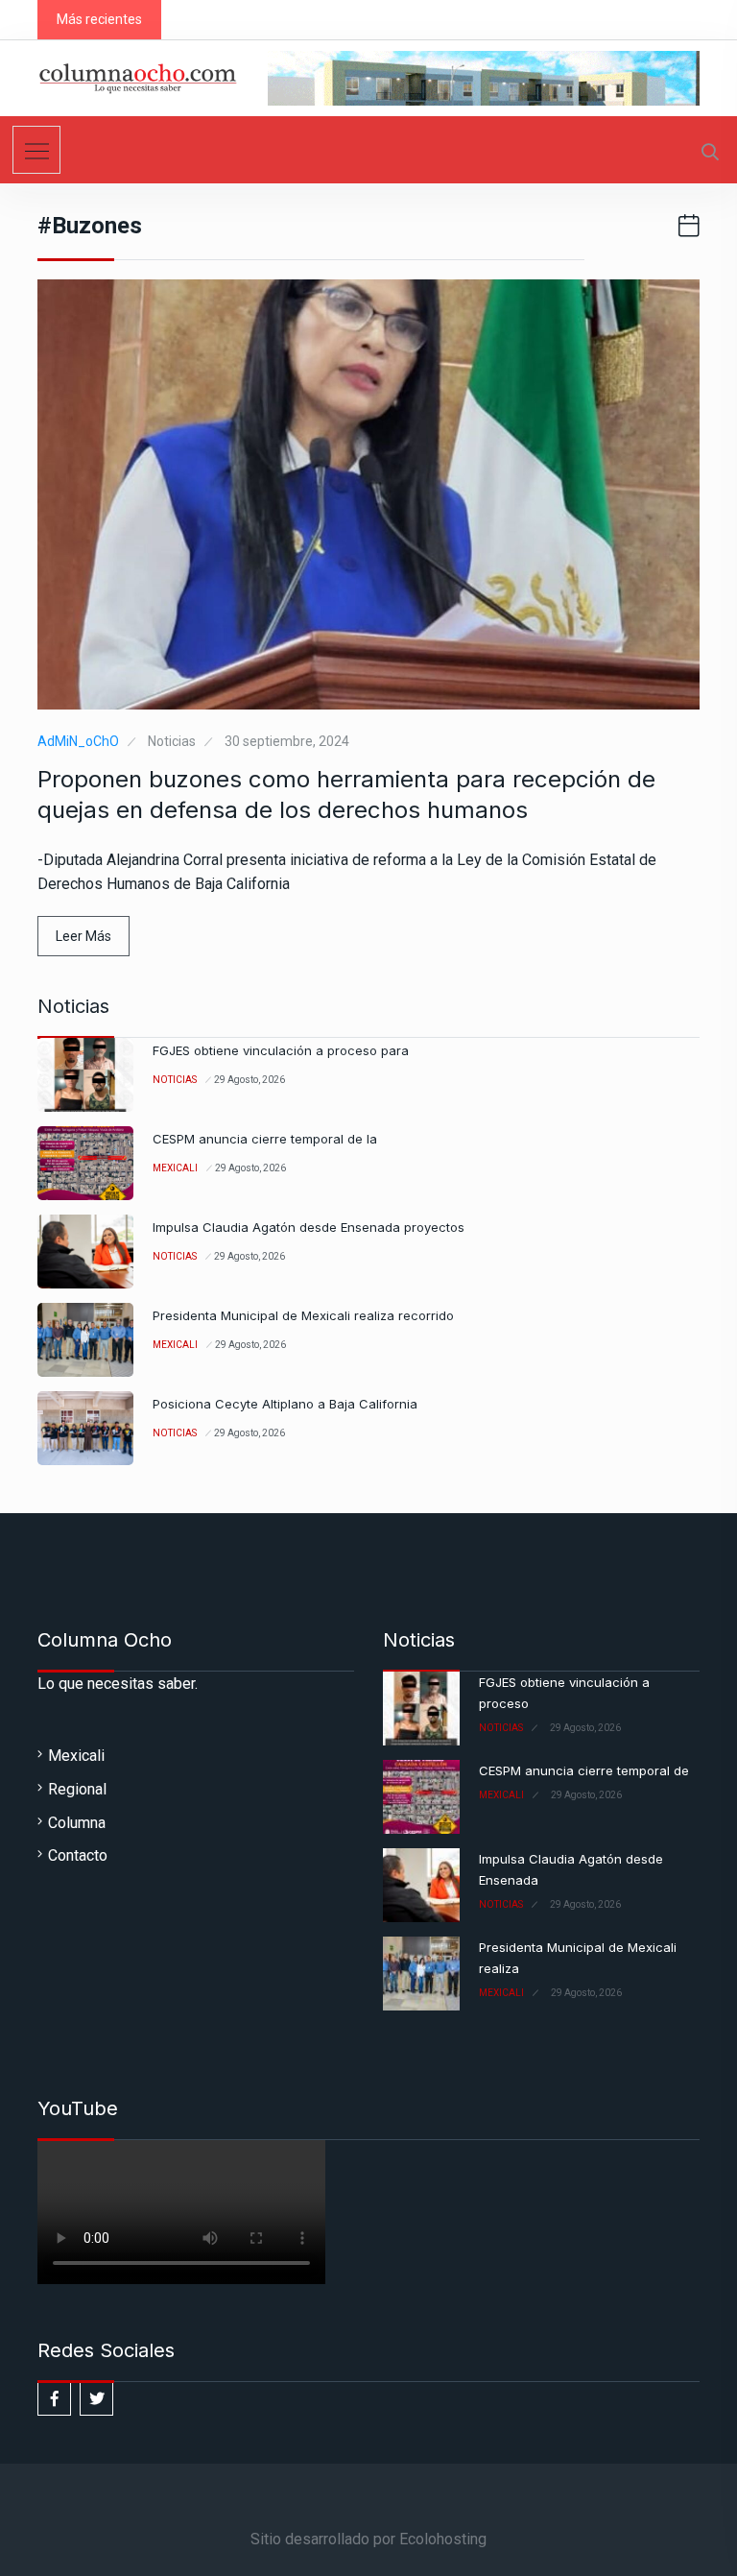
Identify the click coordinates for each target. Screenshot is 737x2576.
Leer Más (83, 936)
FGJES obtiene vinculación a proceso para (281, 1050)
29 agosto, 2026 (250, 1080)
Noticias (172, 741)
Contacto (78, 1855)
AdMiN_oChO (78, 741)
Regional (77, 1789)
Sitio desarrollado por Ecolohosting (368, 2539)
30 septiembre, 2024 (287, 741)
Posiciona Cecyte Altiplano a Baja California (285, 1404)
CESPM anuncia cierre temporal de (584, 1770)
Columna (77, 1823)
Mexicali (175, 1168)
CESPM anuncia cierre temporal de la (265, 1139)
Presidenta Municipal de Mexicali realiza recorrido (303, 1315)
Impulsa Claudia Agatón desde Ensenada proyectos (309, 1227)
